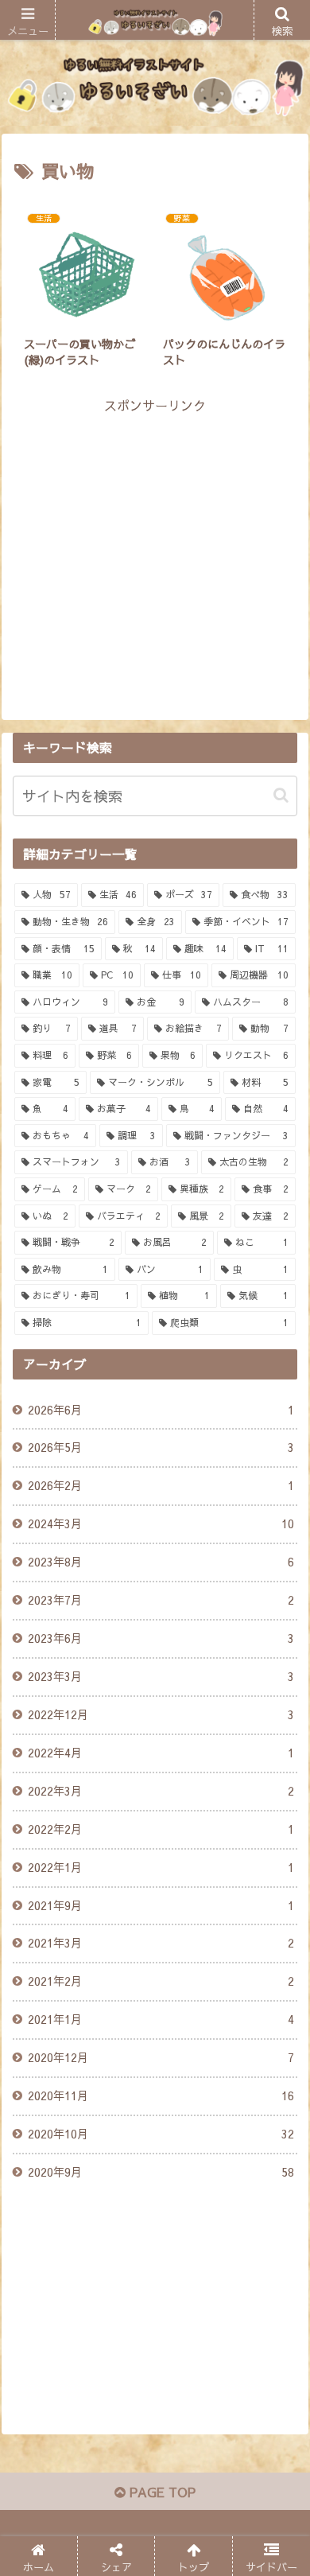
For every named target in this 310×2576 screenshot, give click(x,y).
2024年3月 (161, 1523)
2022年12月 (161, 1714)
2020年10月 (161, 2134)
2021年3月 (161, 1943)
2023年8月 (161, 1562)
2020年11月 (161, 2095)
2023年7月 (161, 1600)
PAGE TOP (161, 2492)
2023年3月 (161, 1676)
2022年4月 (161, 1753)
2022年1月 (161, 1867)
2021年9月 (161, 1905)
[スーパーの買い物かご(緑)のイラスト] (190, 2187)
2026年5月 (161, 1447)
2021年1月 (161, 2019)
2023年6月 (161, 1638)
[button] (281, 795)
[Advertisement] (155, 528)
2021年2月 (161, 1981)
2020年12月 (161, 2057)
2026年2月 (161, 1485)
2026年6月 (161, 1410)
